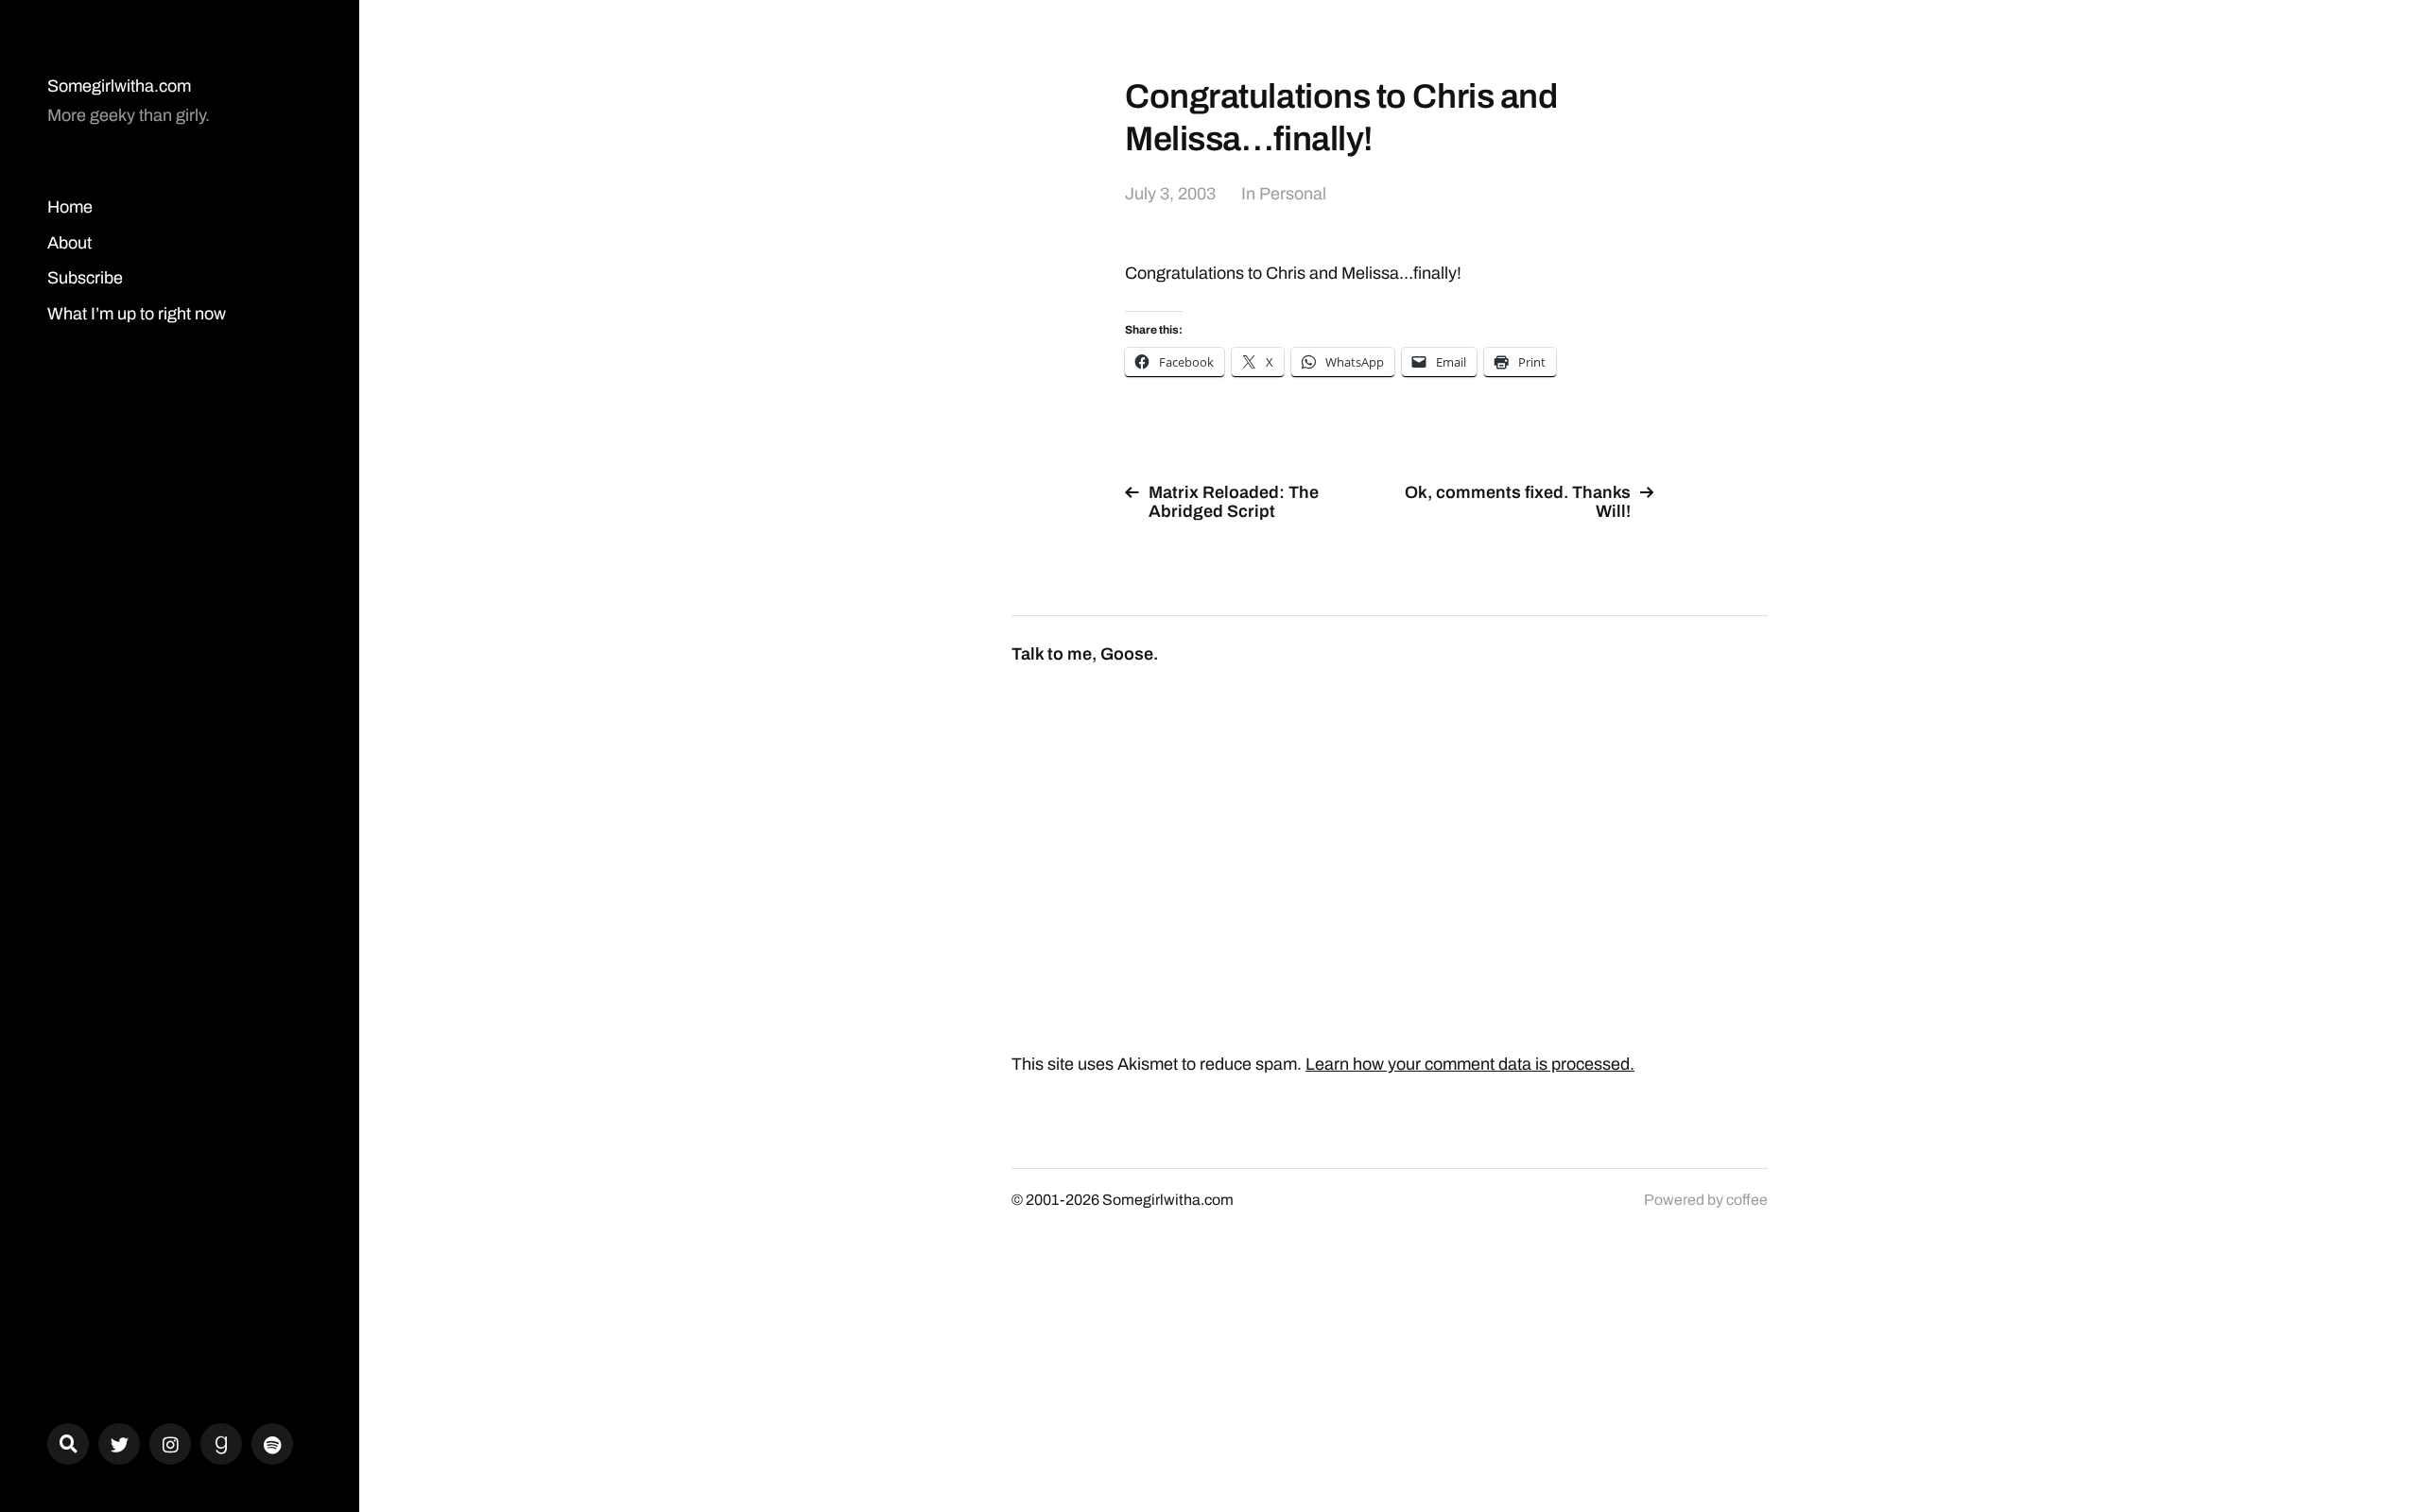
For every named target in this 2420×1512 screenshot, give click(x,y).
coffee (1747, 1200)
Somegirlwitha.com (119, 86)
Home (70, 207)
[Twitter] (119, 1444)
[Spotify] (272, 1444)
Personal (1293, 194)
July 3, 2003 (1170, 194)
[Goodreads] (221, 1444)
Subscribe (85, 278)
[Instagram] (170, 1444)
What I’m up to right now (137, 314)
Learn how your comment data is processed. (1470, 1064)
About (69, 243)
